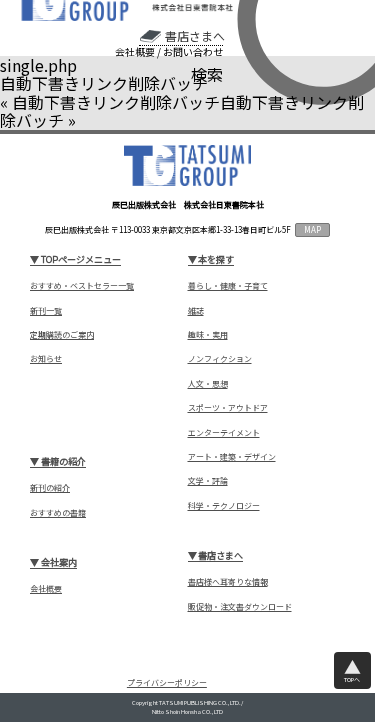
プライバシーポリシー (167, 682)
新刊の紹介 (50, 488)
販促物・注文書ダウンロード (240, 607)
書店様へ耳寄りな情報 (228, 582)
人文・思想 (208, 384)
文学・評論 (208, 481)
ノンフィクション (220, 359)
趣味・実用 (208, 335)
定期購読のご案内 (62, 335)
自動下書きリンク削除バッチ (116, 102)
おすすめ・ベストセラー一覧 (82, 286)
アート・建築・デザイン (232, 457)
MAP (312, 229)
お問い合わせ (193, 52)
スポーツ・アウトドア (228, 408)
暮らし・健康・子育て (228, 286)
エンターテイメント (224, 433)
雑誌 (196, 311)
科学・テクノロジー (224, 506)
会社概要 (135, 52)
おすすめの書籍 (58, 513)
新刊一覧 (46, 311)
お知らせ (46, 359)
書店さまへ (194, 36)
